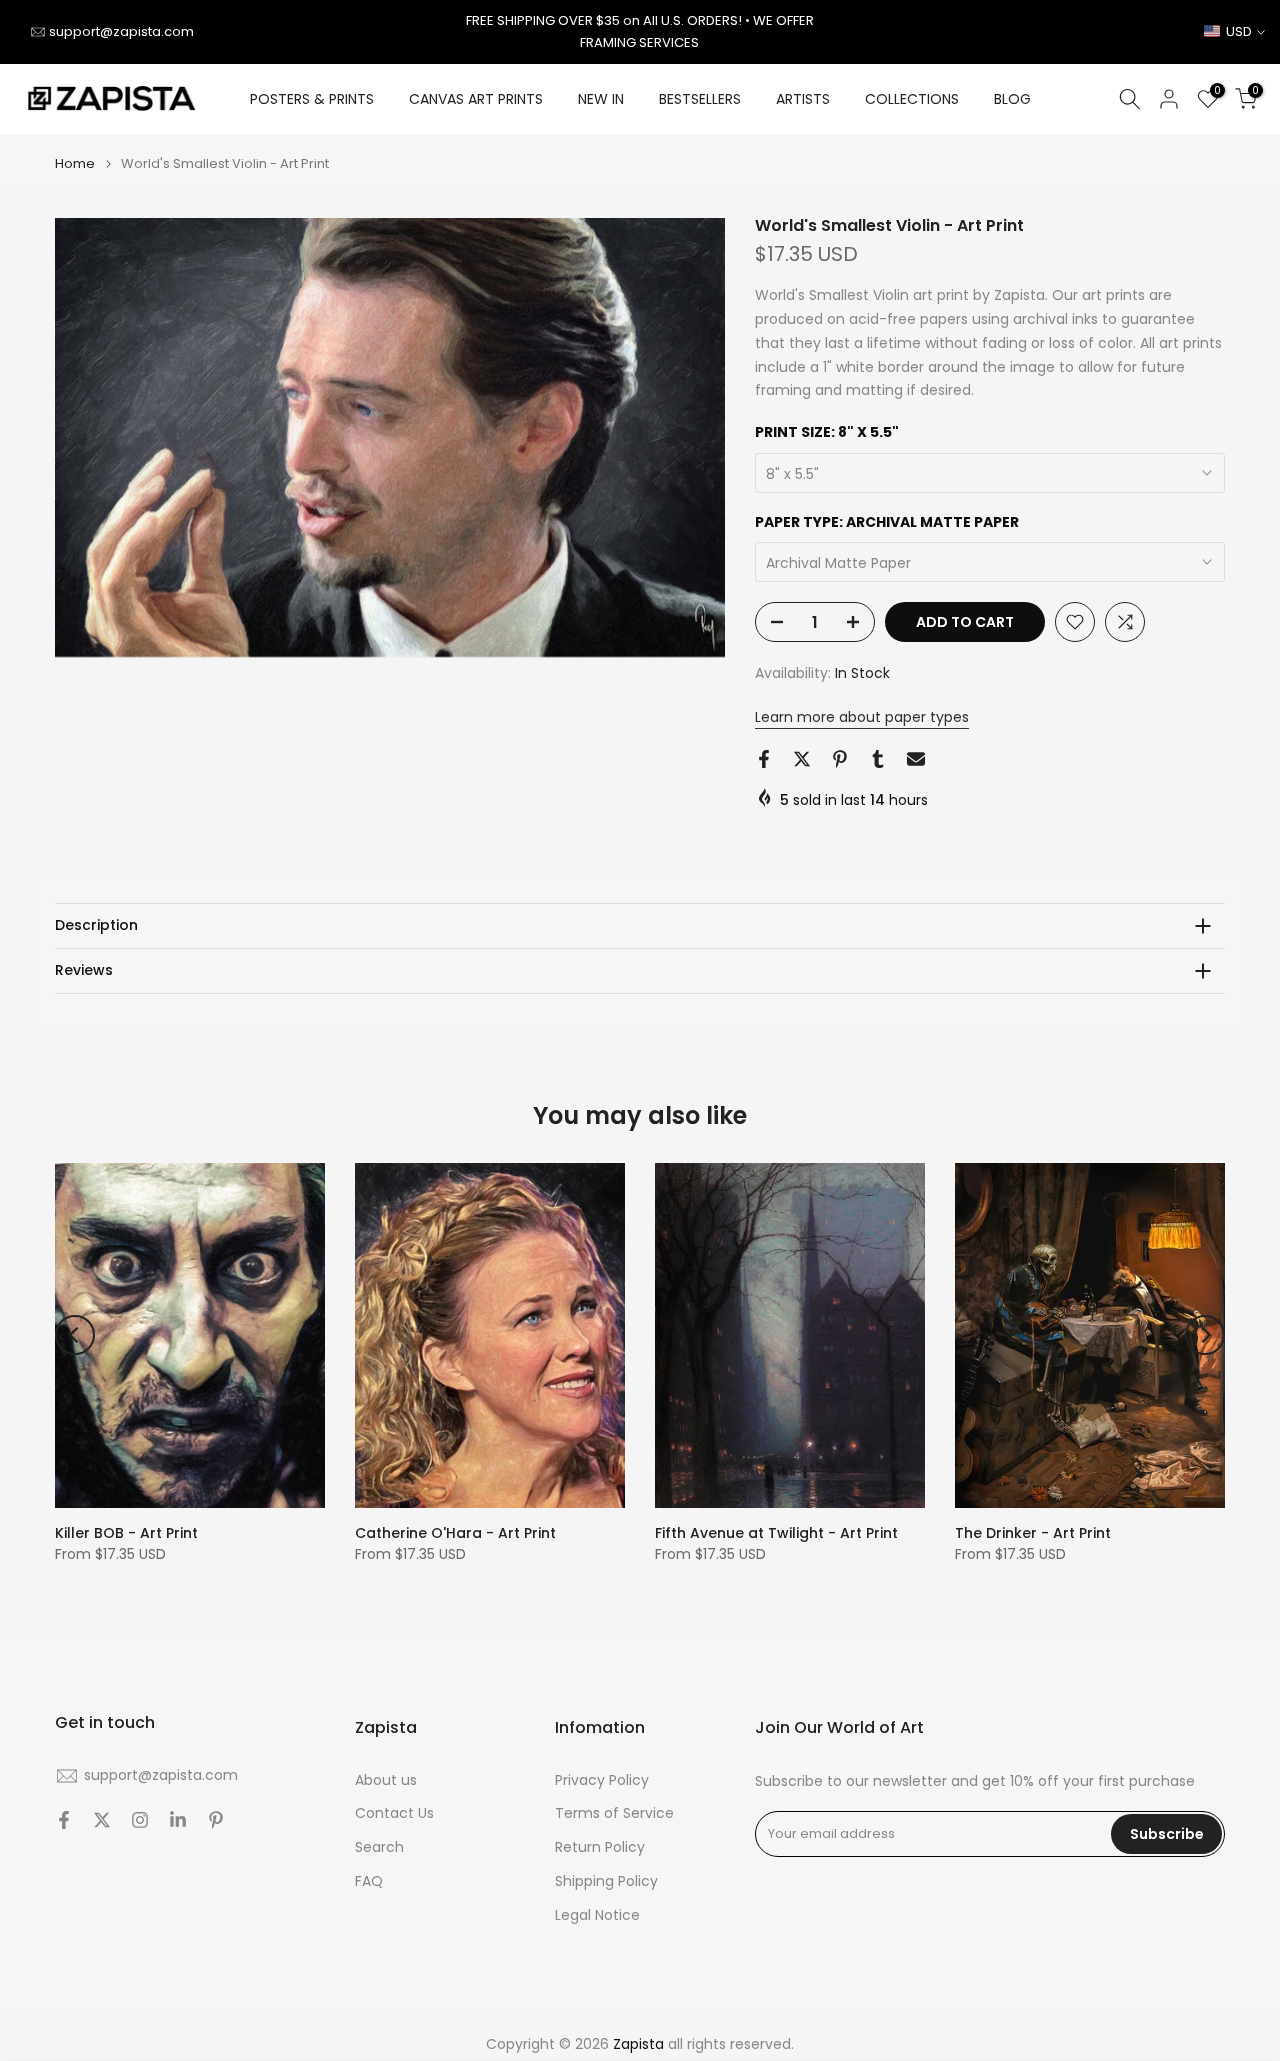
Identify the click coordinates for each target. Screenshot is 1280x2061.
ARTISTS (803, 99)
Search (379, 1847)
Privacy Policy (602, 1780)
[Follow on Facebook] (64, 1820)
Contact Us (394, 1813)
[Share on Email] (916, 759)
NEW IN (601, 99)
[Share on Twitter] (802, 759)
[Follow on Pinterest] (216, 1820)
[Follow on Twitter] (102, 1820)
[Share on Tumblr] (878, 759)
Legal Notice (597, 1915)
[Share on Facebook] (764, 759)
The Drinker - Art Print (1033, 1533)
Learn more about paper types (862, 717)
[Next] (1205, 1335)
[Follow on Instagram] (140, 1820)
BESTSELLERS (700, 99)
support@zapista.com (121, 31)
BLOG (1012, 99)
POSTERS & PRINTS (312, 99)
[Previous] (75, 1335)
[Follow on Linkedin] (178, 1820)
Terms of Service (614, 1813)
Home (75, 163)
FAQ (369, 1881)
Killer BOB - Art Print (126, 1533)
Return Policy (600, 1847)
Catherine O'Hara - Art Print (455, 1533)
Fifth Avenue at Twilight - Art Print (776, 1533)
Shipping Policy (606, 1881)
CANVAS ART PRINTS (476, 99)
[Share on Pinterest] (840, 759)
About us (386, 1780)
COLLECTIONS (912, 99)
